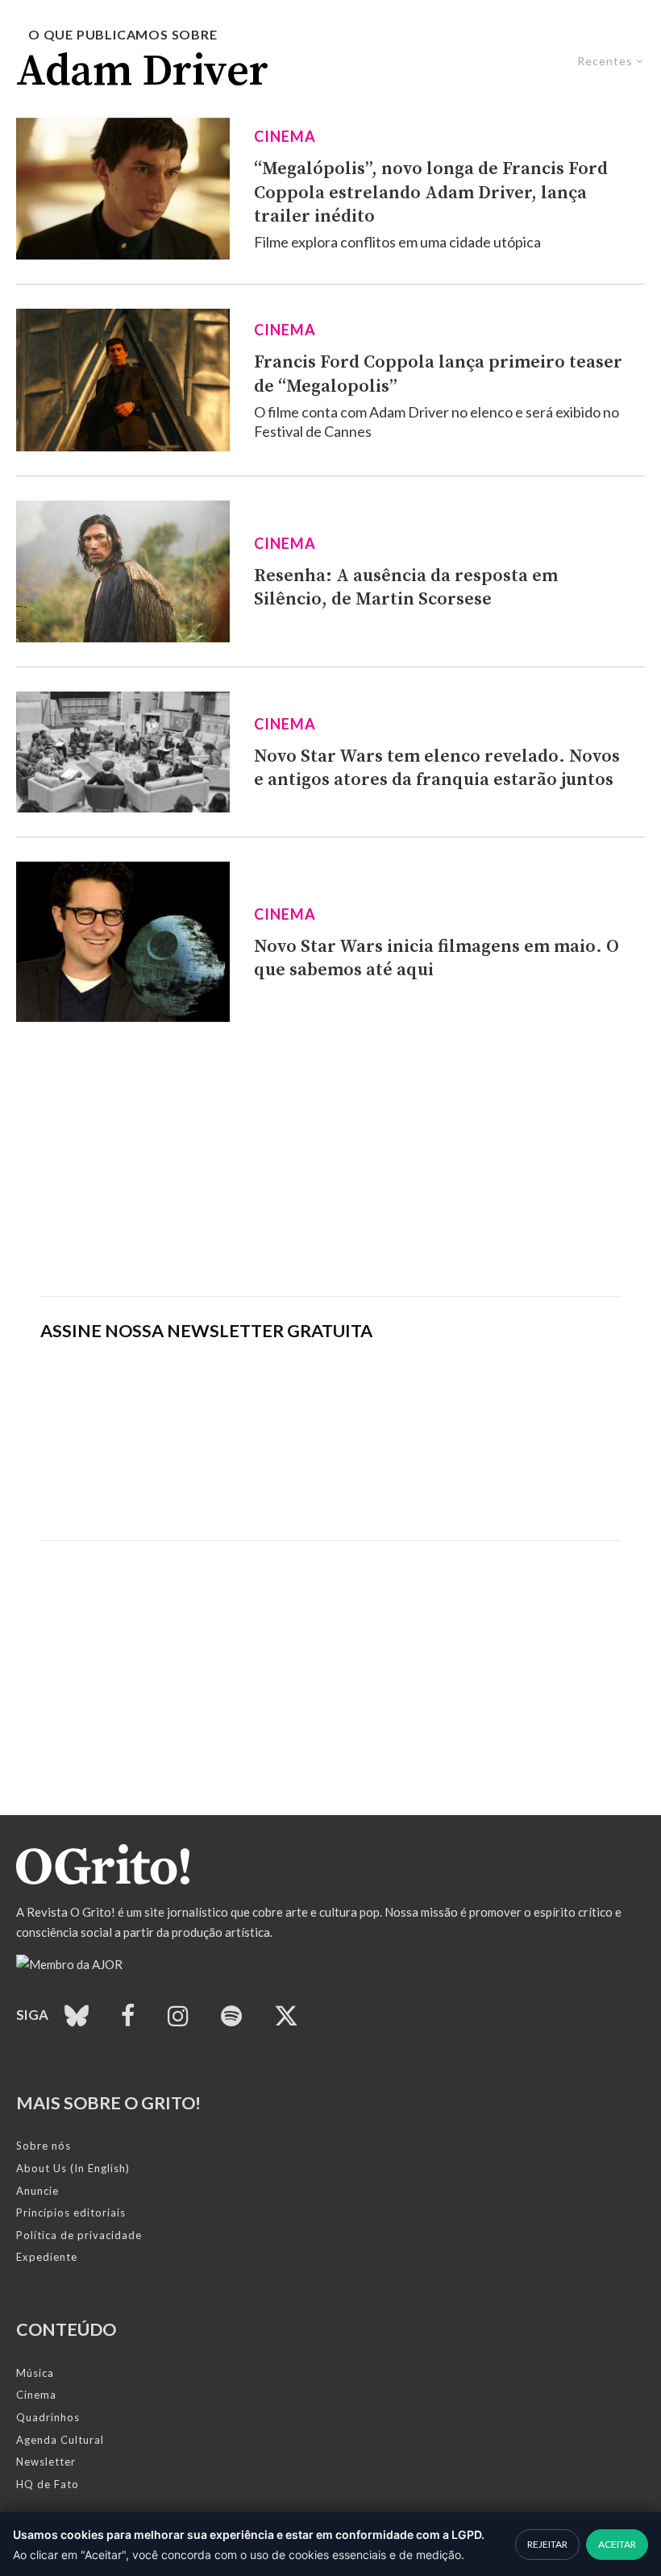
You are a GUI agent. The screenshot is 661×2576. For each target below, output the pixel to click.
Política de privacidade (79, 2235)
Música (35, 2373)
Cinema (285, 136)
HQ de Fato (48, 2484)
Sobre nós (44, 2146)
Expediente (47, 2257)
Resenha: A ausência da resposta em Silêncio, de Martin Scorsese (406, 588)
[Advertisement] (330, 1159)
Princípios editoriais (71, 2212)
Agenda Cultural (60, 2440)
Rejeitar (547, 2544)
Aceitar (617, 2544)
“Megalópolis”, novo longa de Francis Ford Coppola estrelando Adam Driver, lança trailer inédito (431, 193)
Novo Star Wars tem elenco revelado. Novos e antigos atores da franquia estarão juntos (437, 768)
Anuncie (37, 2191)
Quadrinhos (48, 2417)
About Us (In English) (73, 2168)
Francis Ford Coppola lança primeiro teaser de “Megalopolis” (438, 374)
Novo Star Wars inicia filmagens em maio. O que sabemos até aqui (437, 958)
